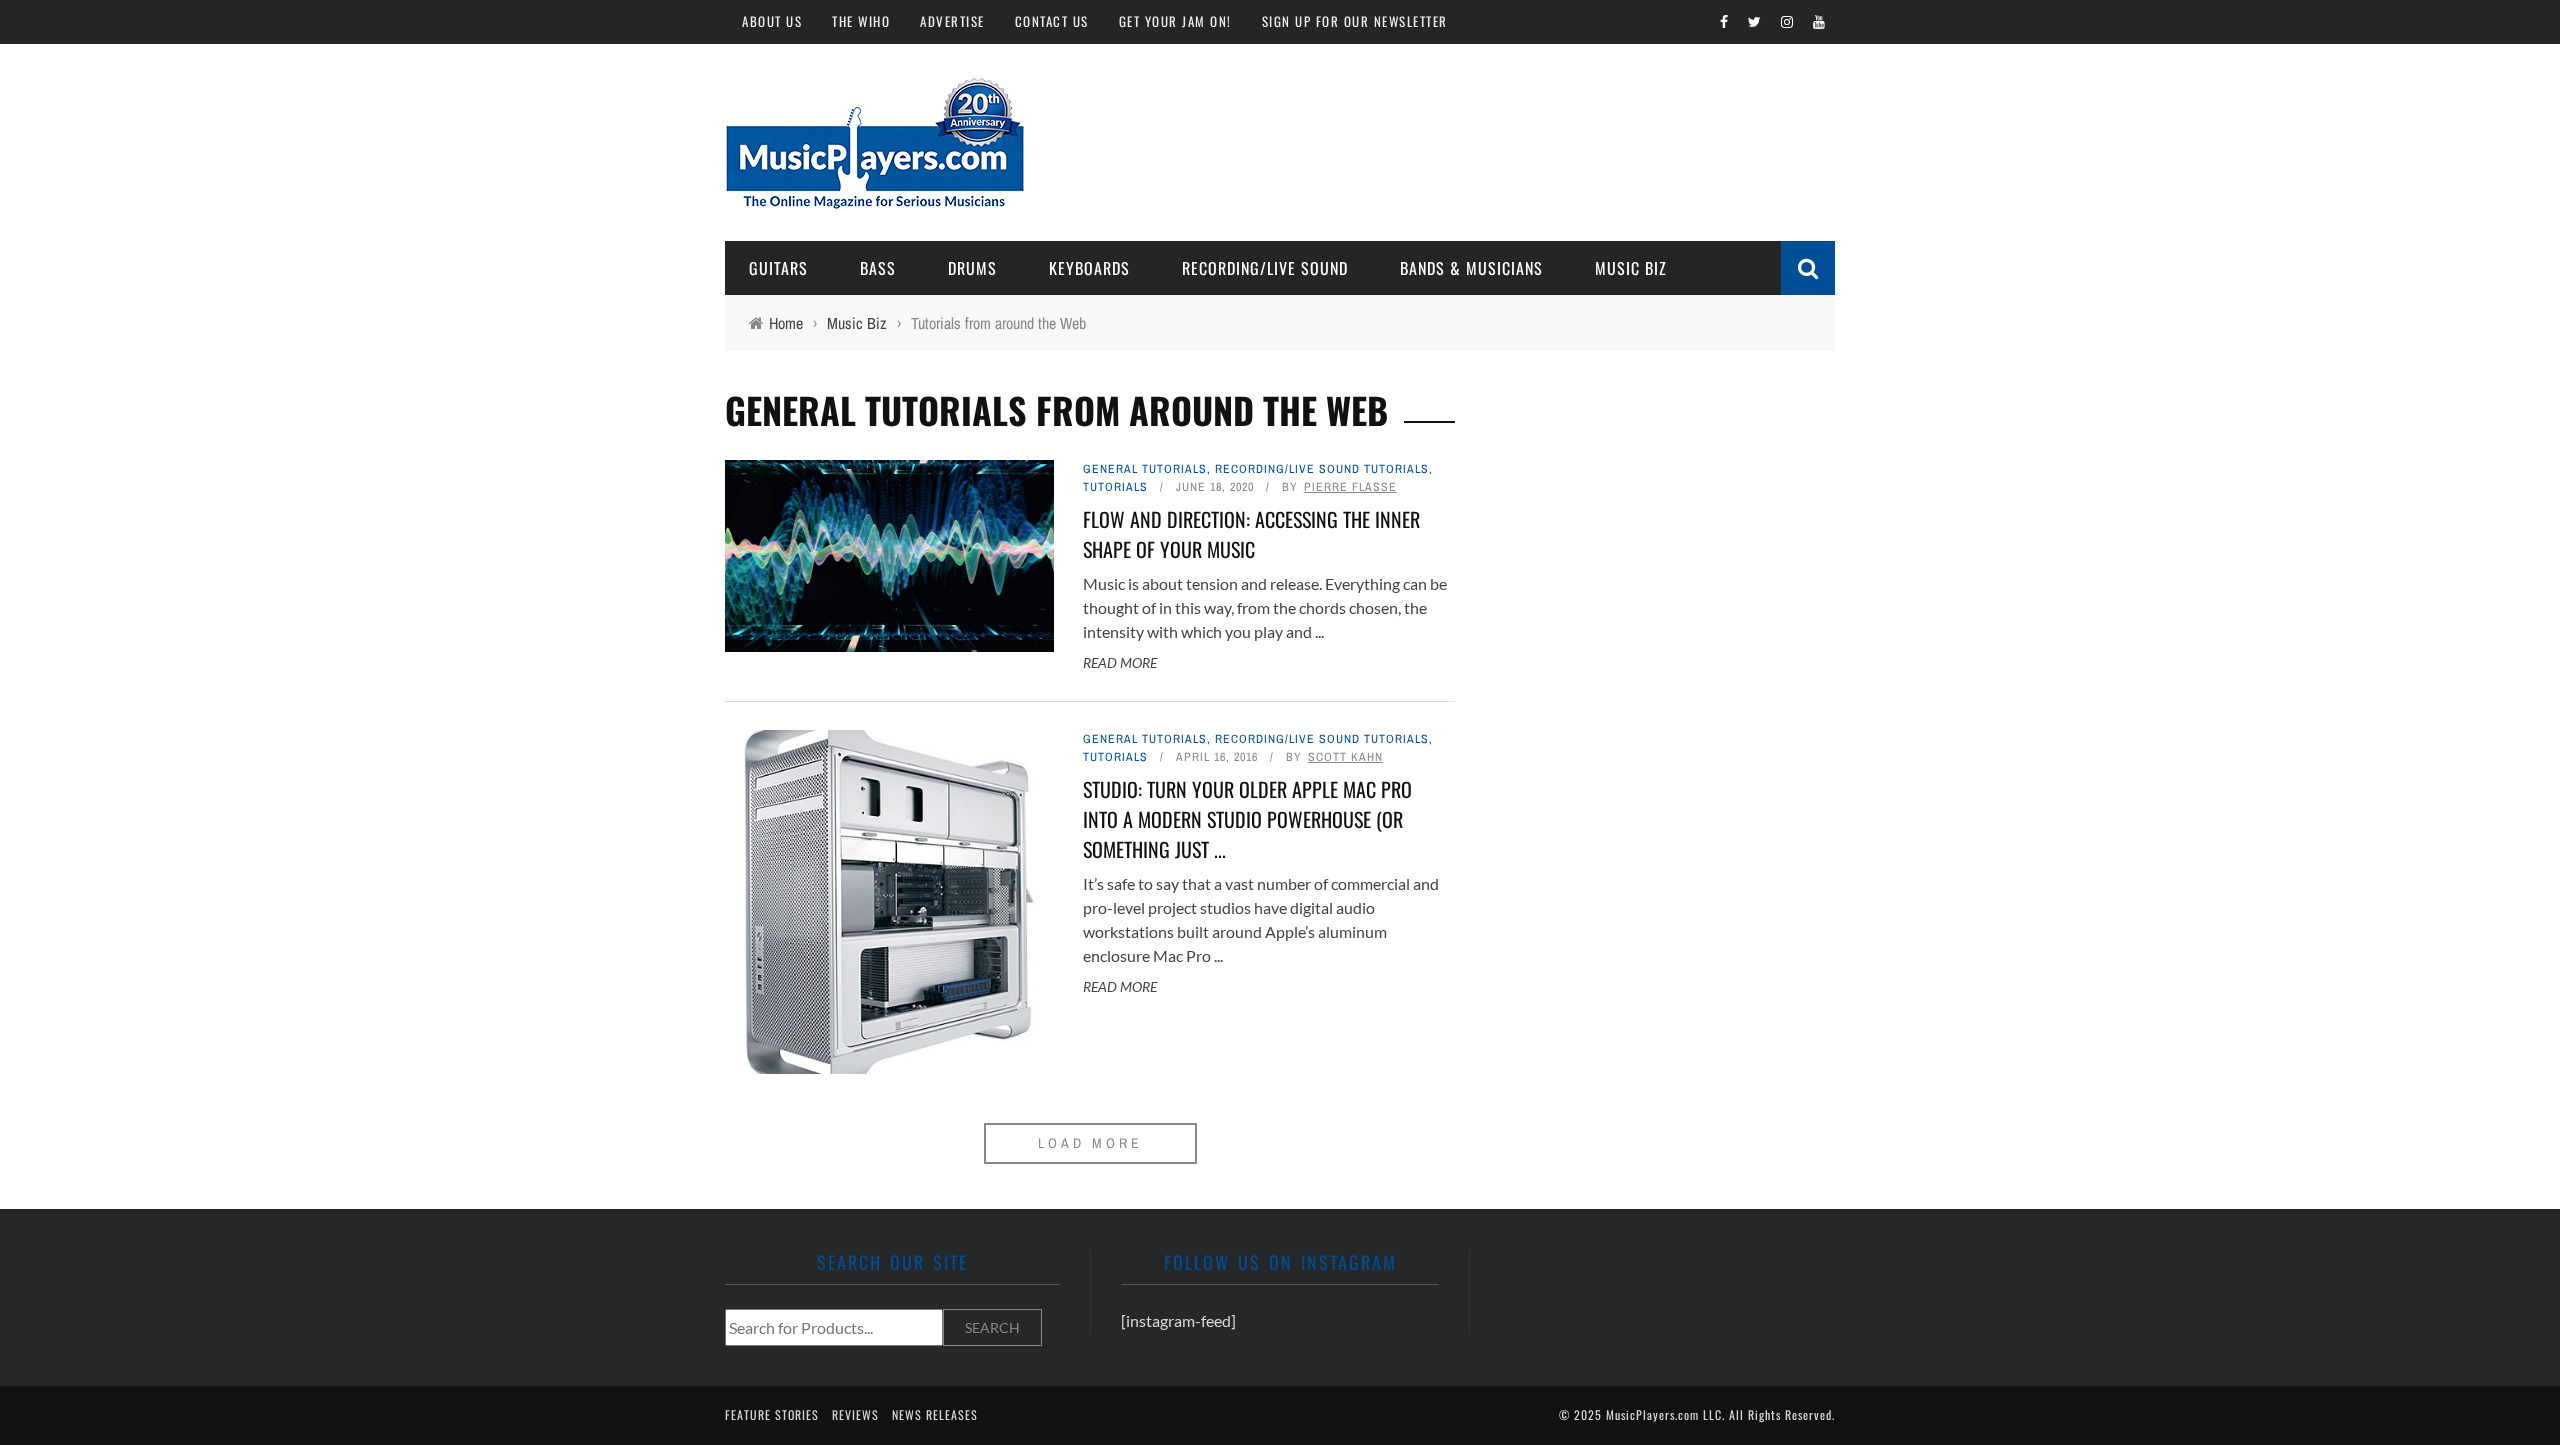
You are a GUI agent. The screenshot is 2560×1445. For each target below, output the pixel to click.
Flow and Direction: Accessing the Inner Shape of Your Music (1251, 534)
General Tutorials (1145, 469)
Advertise (952, 21)
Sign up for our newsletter (1355, 21)
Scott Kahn (1345, 757)
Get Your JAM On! (1175, 21)
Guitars (778, 268)
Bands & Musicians (1471, 268)
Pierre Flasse (1350, 487)
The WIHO (861, 21)
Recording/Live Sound (1265, 268)
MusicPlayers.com (1652, 1414)
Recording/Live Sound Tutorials (1322, 469)
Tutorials (1115, 487)
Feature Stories (772, 1414)
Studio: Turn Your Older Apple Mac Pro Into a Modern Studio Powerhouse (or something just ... (1247, 819)
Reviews (855, 1414)
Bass (878, 268)
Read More (1120, 662)
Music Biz (1631, 268)
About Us (772, 21)
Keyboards (1089, 268)
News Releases (935, 1414)
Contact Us (1052, 21)
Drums (972, 268)
